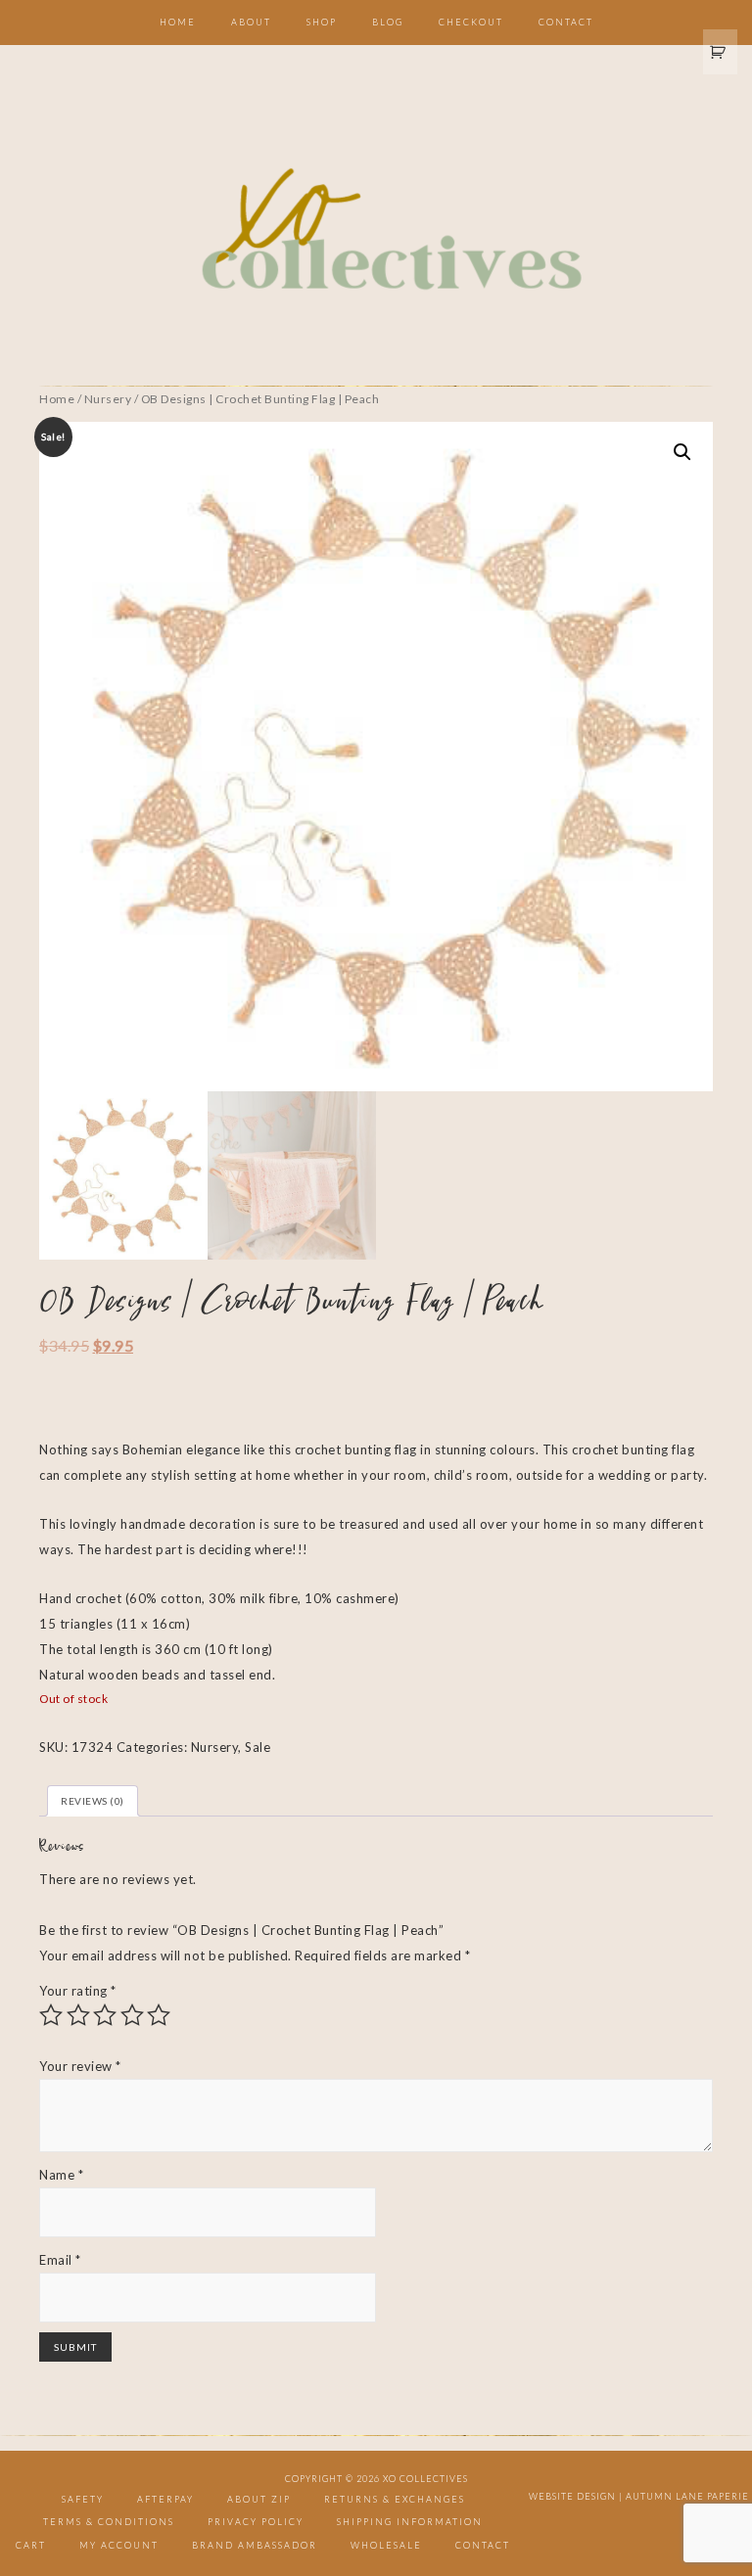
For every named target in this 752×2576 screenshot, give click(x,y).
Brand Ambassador (255, 2545)
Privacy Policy (256, 2522)
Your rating (78, 1991)
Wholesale (386, 2545)
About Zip (259, 2499)
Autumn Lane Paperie (687, 2496)
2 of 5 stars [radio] (78, 2015)
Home (57, 399)
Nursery (108, 399)
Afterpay (165, 2499)
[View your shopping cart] (721, 52)
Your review (80, 2066)
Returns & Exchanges (395, 2499)
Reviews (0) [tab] (93, 1801)
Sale (258, 1747)
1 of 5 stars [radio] (51, 2015)
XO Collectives (376, 231)
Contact (483, 2545)
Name (61, 2175)
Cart (31, 2545)
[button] (682, 452)
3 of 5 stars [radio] (105, 2015)
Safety (83, 2499)
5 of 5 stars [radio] (159, 2015)
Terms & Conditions (109, 2522)
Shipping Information (410, 2522)
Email (60, 2260)
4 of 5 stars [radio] (132, 2015)
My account (119, 2545)
